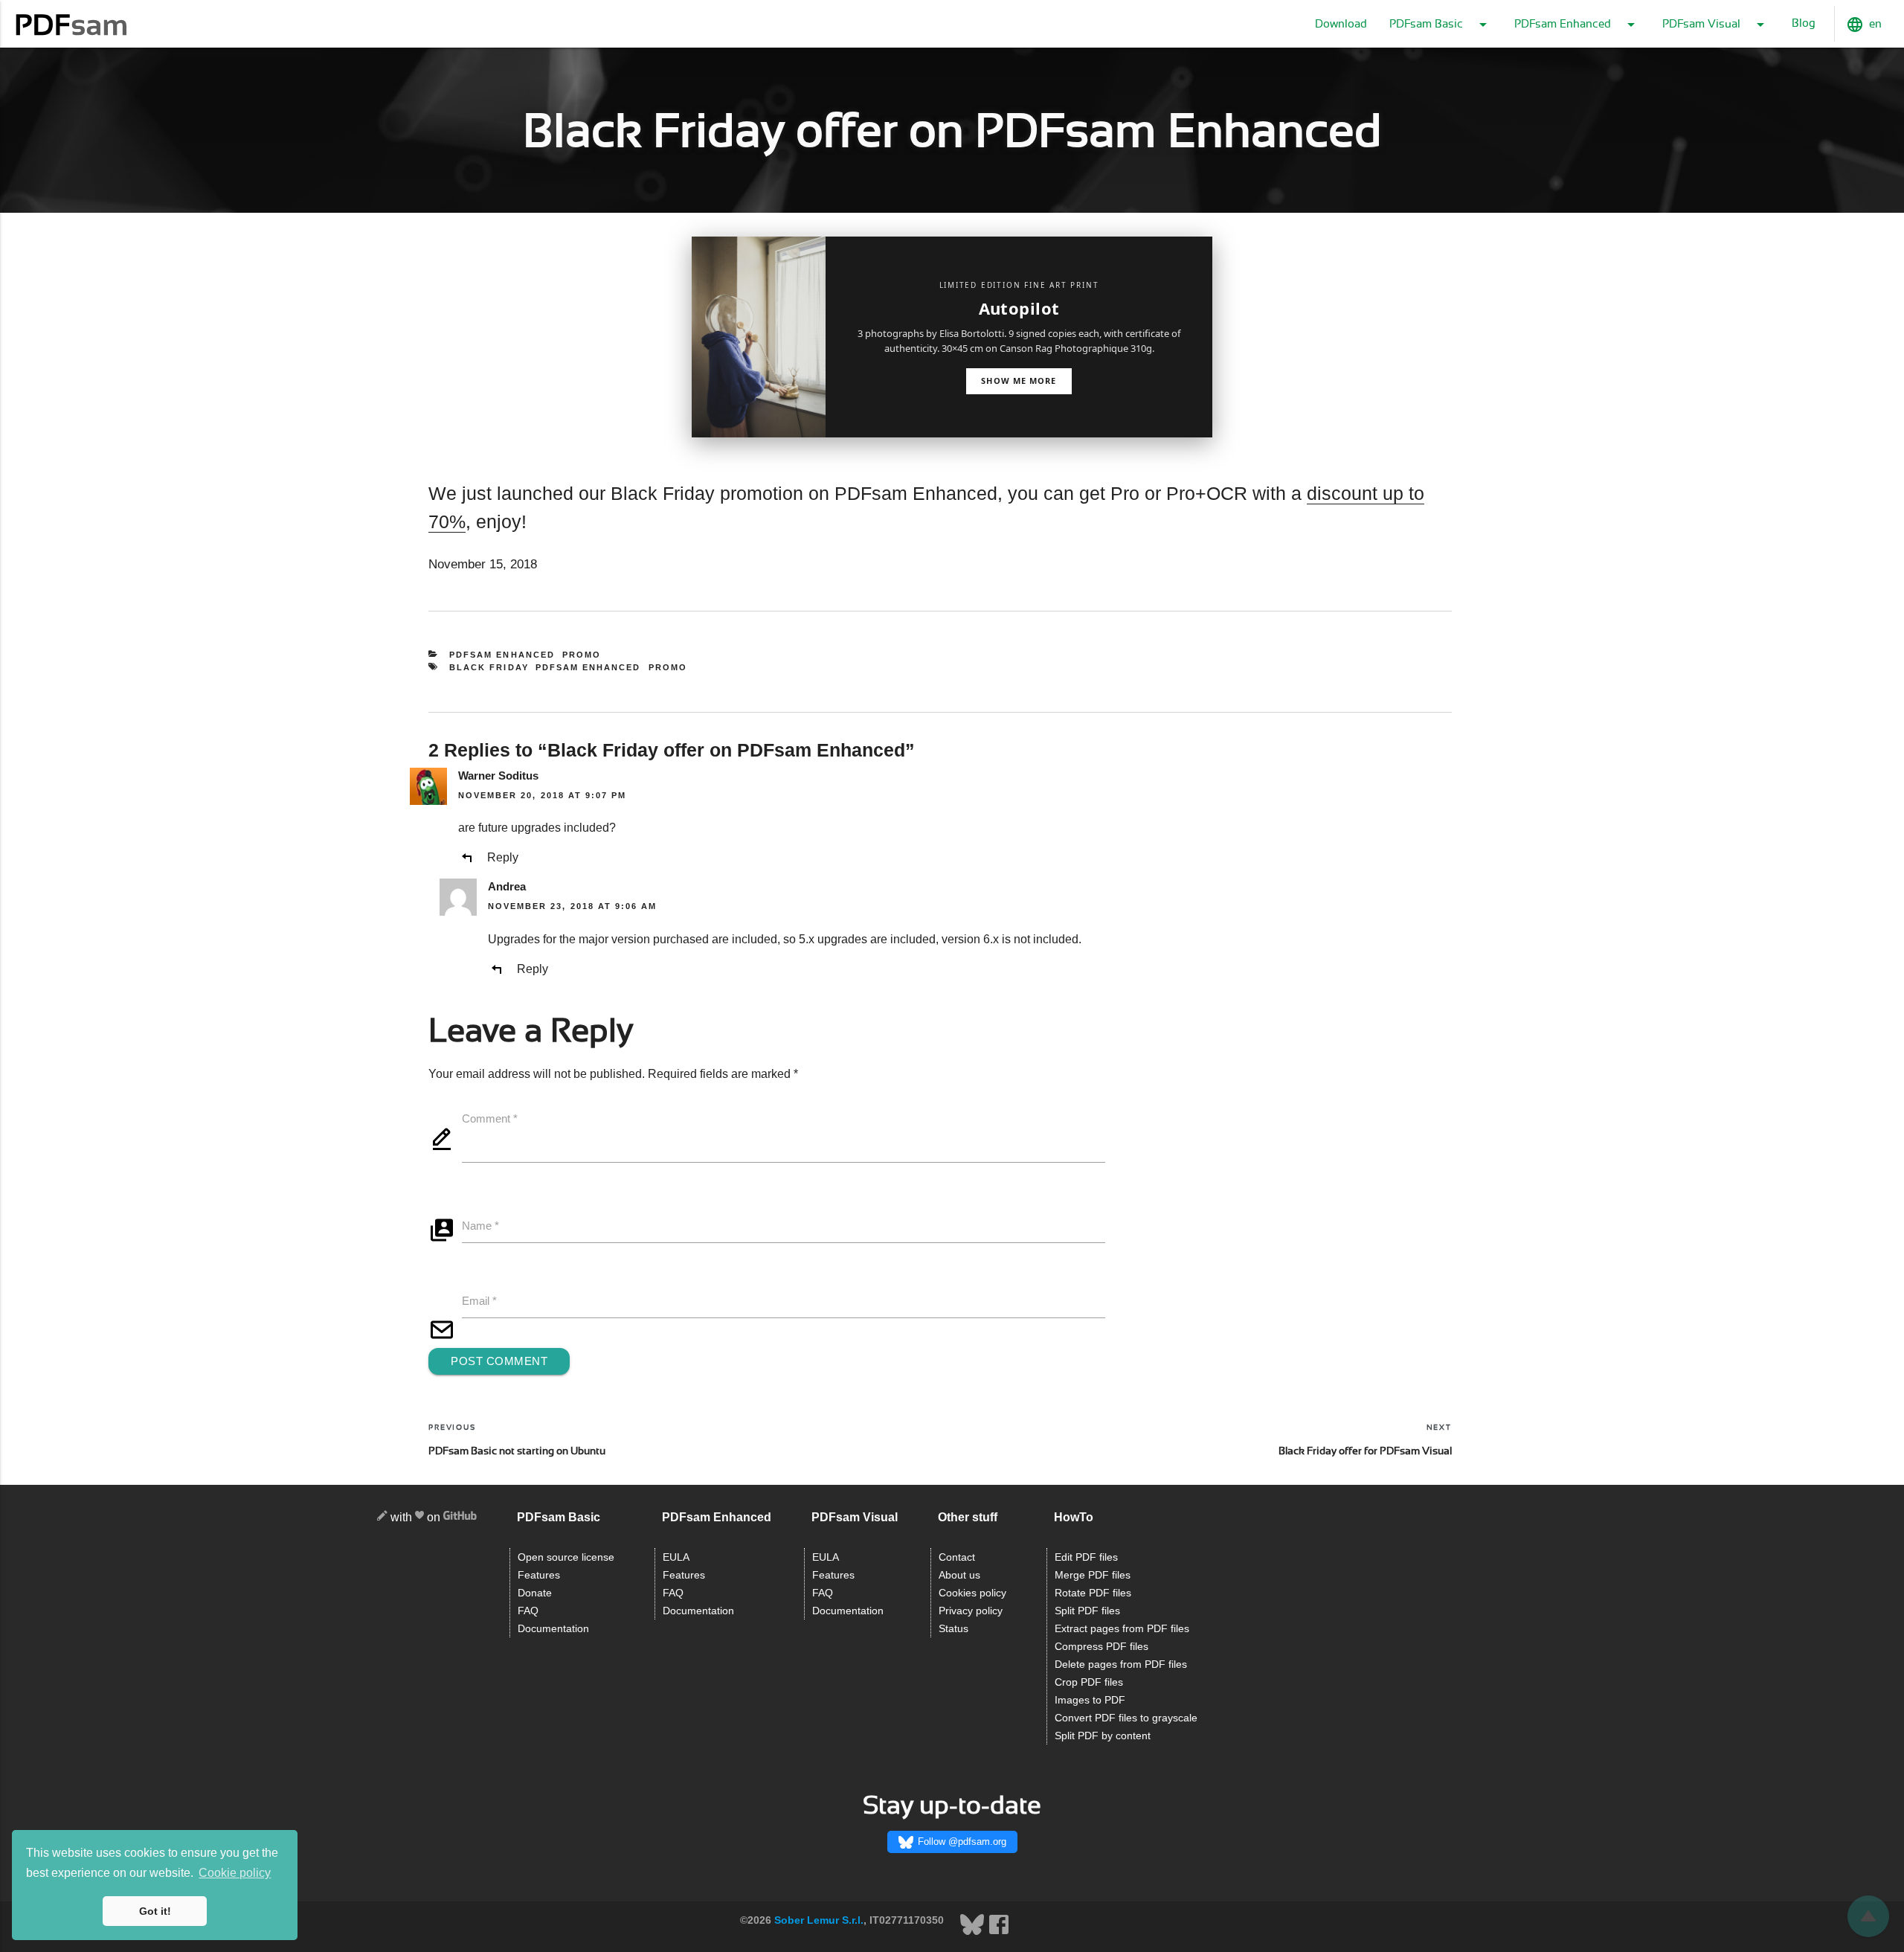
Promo (582, 655)
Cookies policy (972, 1593)
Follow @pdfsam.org (962, 1842)
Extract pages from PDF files (1122, 1629)
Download (1341, 24)
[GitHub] (460, 1518)
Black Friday (489, 667)
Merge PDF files (1093, 1575)
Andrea (507, 886)
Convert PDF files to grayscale (1126, 1718)
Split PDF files (1087, 1611)
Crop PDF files (1089, 1682)
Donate (535, 1593)
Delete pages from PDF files (1121, 1664)
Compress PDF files (1101, 1647)
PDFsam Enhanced (502, 655)
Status (953, 1629)
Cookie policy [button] (235, 1873)
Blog (1804, 23)
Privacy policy (971, 1611)
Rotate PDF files (1093, 1593)
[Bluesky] (974, 1933)
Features (539, 1575)
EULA (676, 1557)
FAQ (528, 1611)
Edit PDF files (1086, 1557)
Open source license (566, 1557)
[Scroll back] (1868, 1916)
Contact (957, 1557)
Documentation (553, 1629)
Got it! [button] (155, 1911)
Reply (503, 857)
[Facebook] (999, 1933)
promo (668, 667)
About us (959, 1575)
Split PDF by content (1103, 1736)
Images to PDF (1090, 1700)
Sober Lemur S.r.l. (819, 1920)
